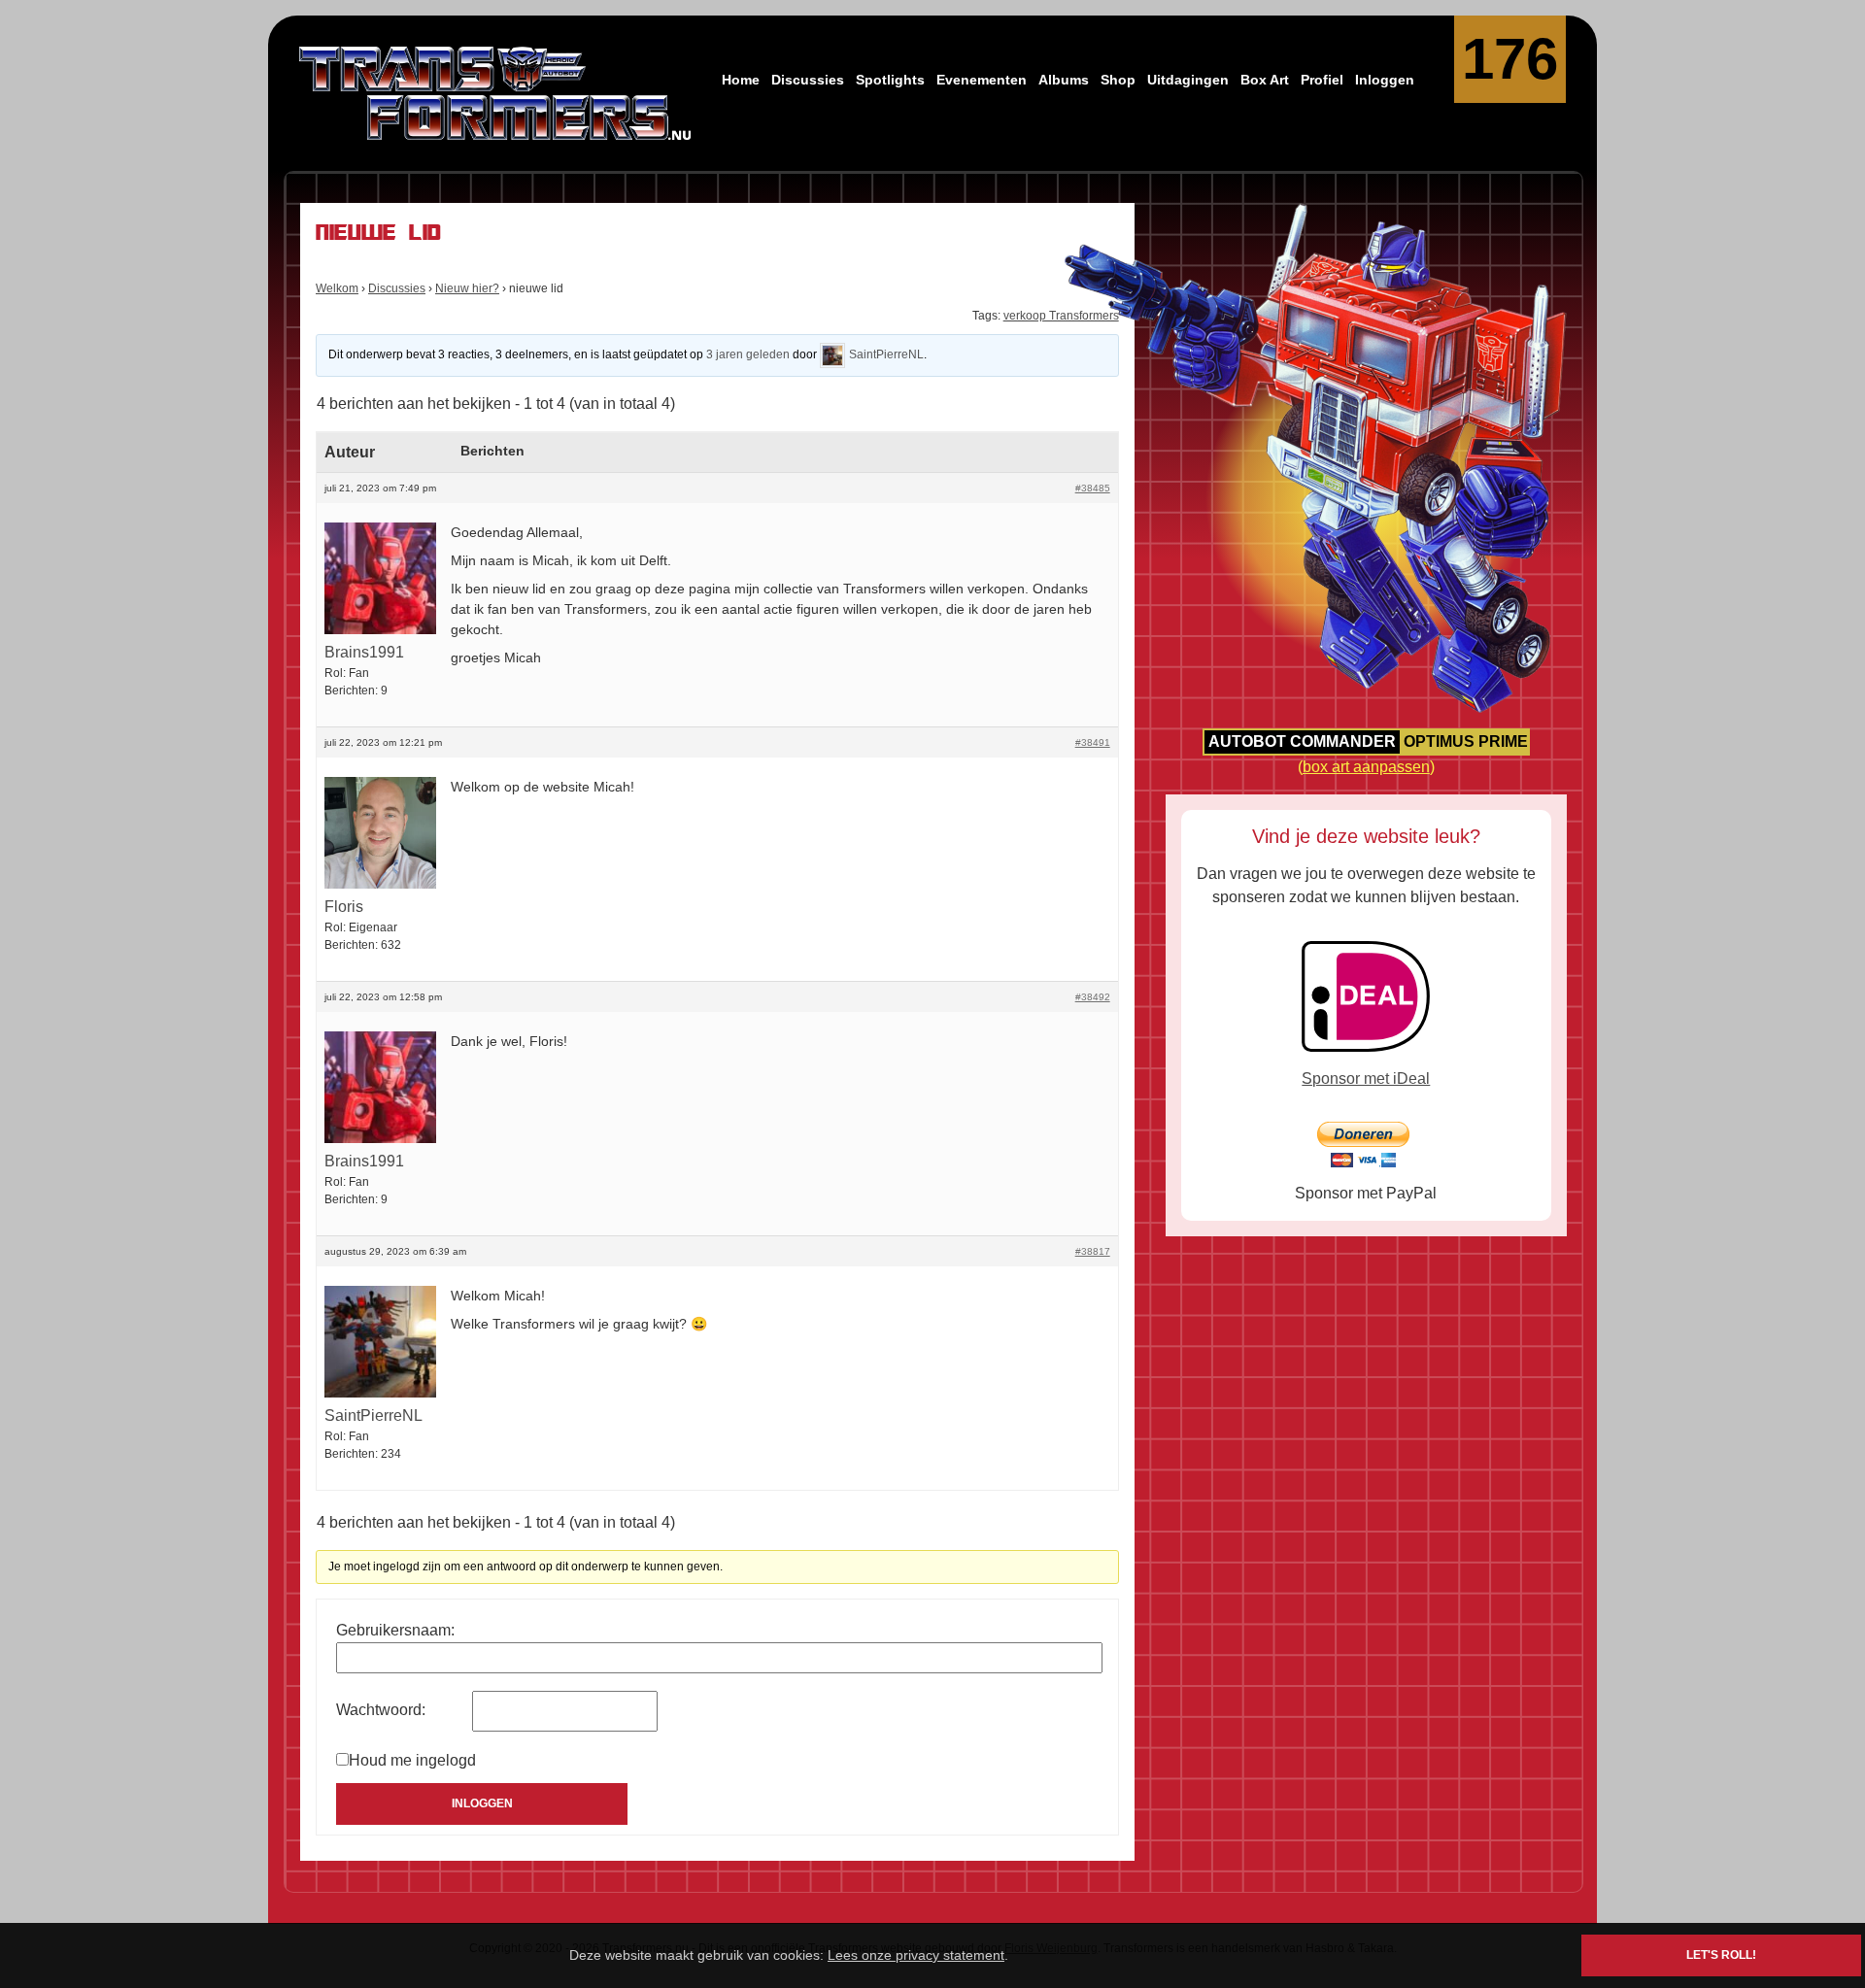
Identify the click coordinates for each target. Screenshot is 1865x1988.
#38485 (1093, 488)
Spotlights (890, 80)
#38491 (1093, 742)
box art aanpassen (1366, 767)
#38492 (1093, 997)
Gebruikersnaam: (395, 1630)
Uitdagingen (1188, 80)
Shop (1118, 80)
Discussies (808, 80)
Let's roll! (1721, 1955)
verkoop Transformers (1061, 316)
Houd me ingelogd (412, 1760)
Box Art (1265, 80)
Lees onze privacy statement (916, 1955)
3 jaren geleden (748, 354)
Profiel (1322, 80)
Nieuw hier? (467, 288)
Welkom (337, 288)
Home (741, 80)
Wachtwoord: (381, 1710)
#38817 (1093, 1251)
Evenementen (982, 80)
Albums (1064, 80)
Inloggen (1385, 80)
